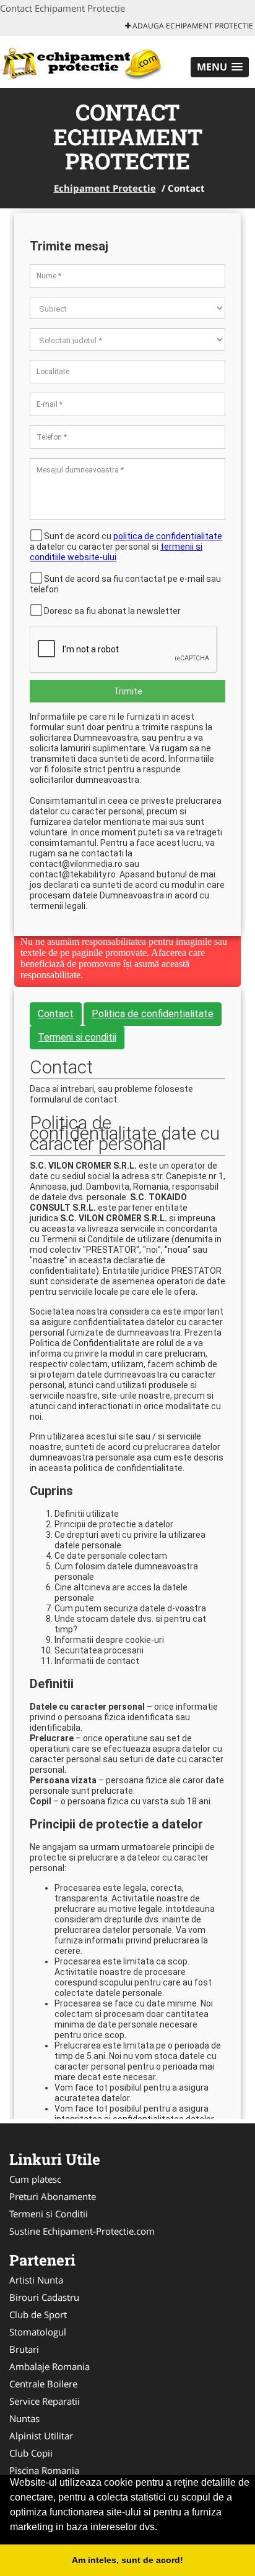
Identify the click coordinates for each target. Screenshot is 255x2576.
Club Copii (31, 2453)
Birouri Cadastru (44, 2297)
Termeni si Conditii (49, 2214)
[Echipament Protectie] (81, 61)
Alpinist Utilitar (41, 2436)
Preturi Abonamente (53, 2196)
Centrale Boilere (43, 2384)
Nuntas (24, 2418)
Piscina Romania (44, 2470)
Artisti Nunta (36, 2280)
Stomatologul (38, 2332)
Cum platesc (35, 2179)
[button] (220, 67)
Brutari (24, 2349)
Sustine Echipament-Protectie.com (82, 2231)
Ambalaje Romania (50, 2366)
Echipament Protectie (105, 188)
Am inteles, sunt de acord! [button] (127, 2560)
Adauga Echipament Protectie (192, 26)
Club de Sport (38, 2314)
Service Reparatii (45, 2401)
